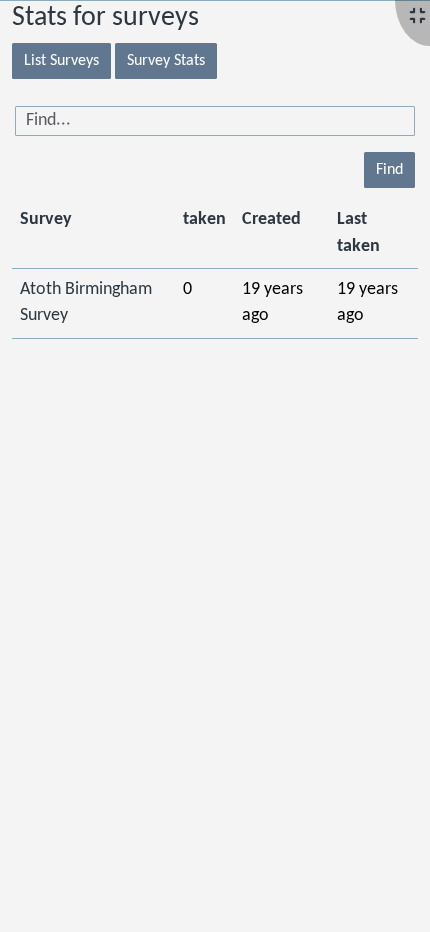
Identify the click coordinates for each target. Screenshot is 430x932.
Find (389, 170)
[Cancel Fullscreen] (417, 17)
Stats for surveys (105, 18)
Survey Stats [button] (166, 61)
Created (271, 219)
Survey (46, 219)
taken (204, 219)
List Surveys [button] (61, 61)
